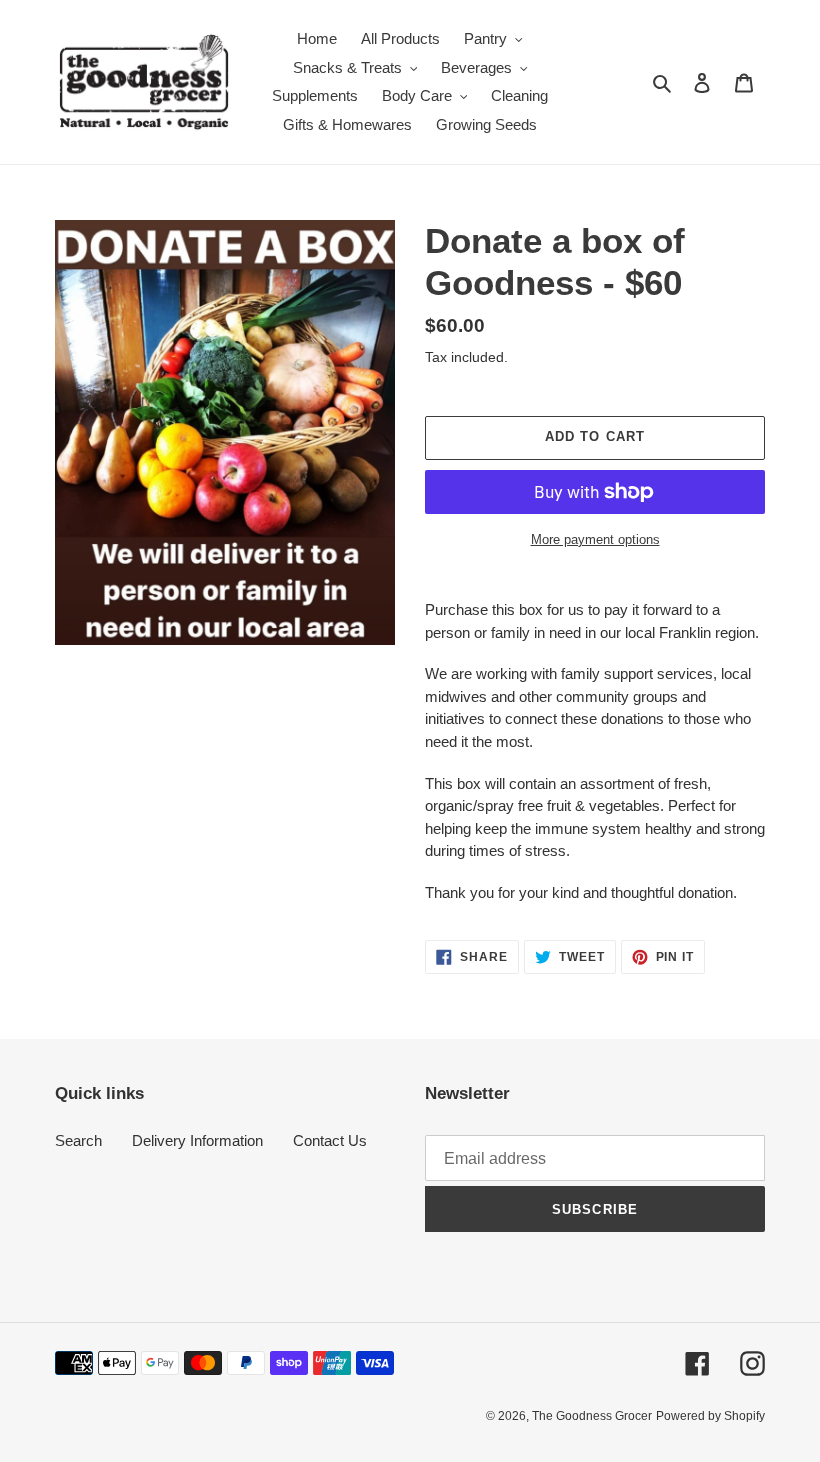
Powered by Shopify (710, 1416)
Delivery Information (197, 1140)
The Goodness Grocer (592, 1416)
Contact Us (330, 1140)
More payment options (595, 539)
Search (78, 1140)
